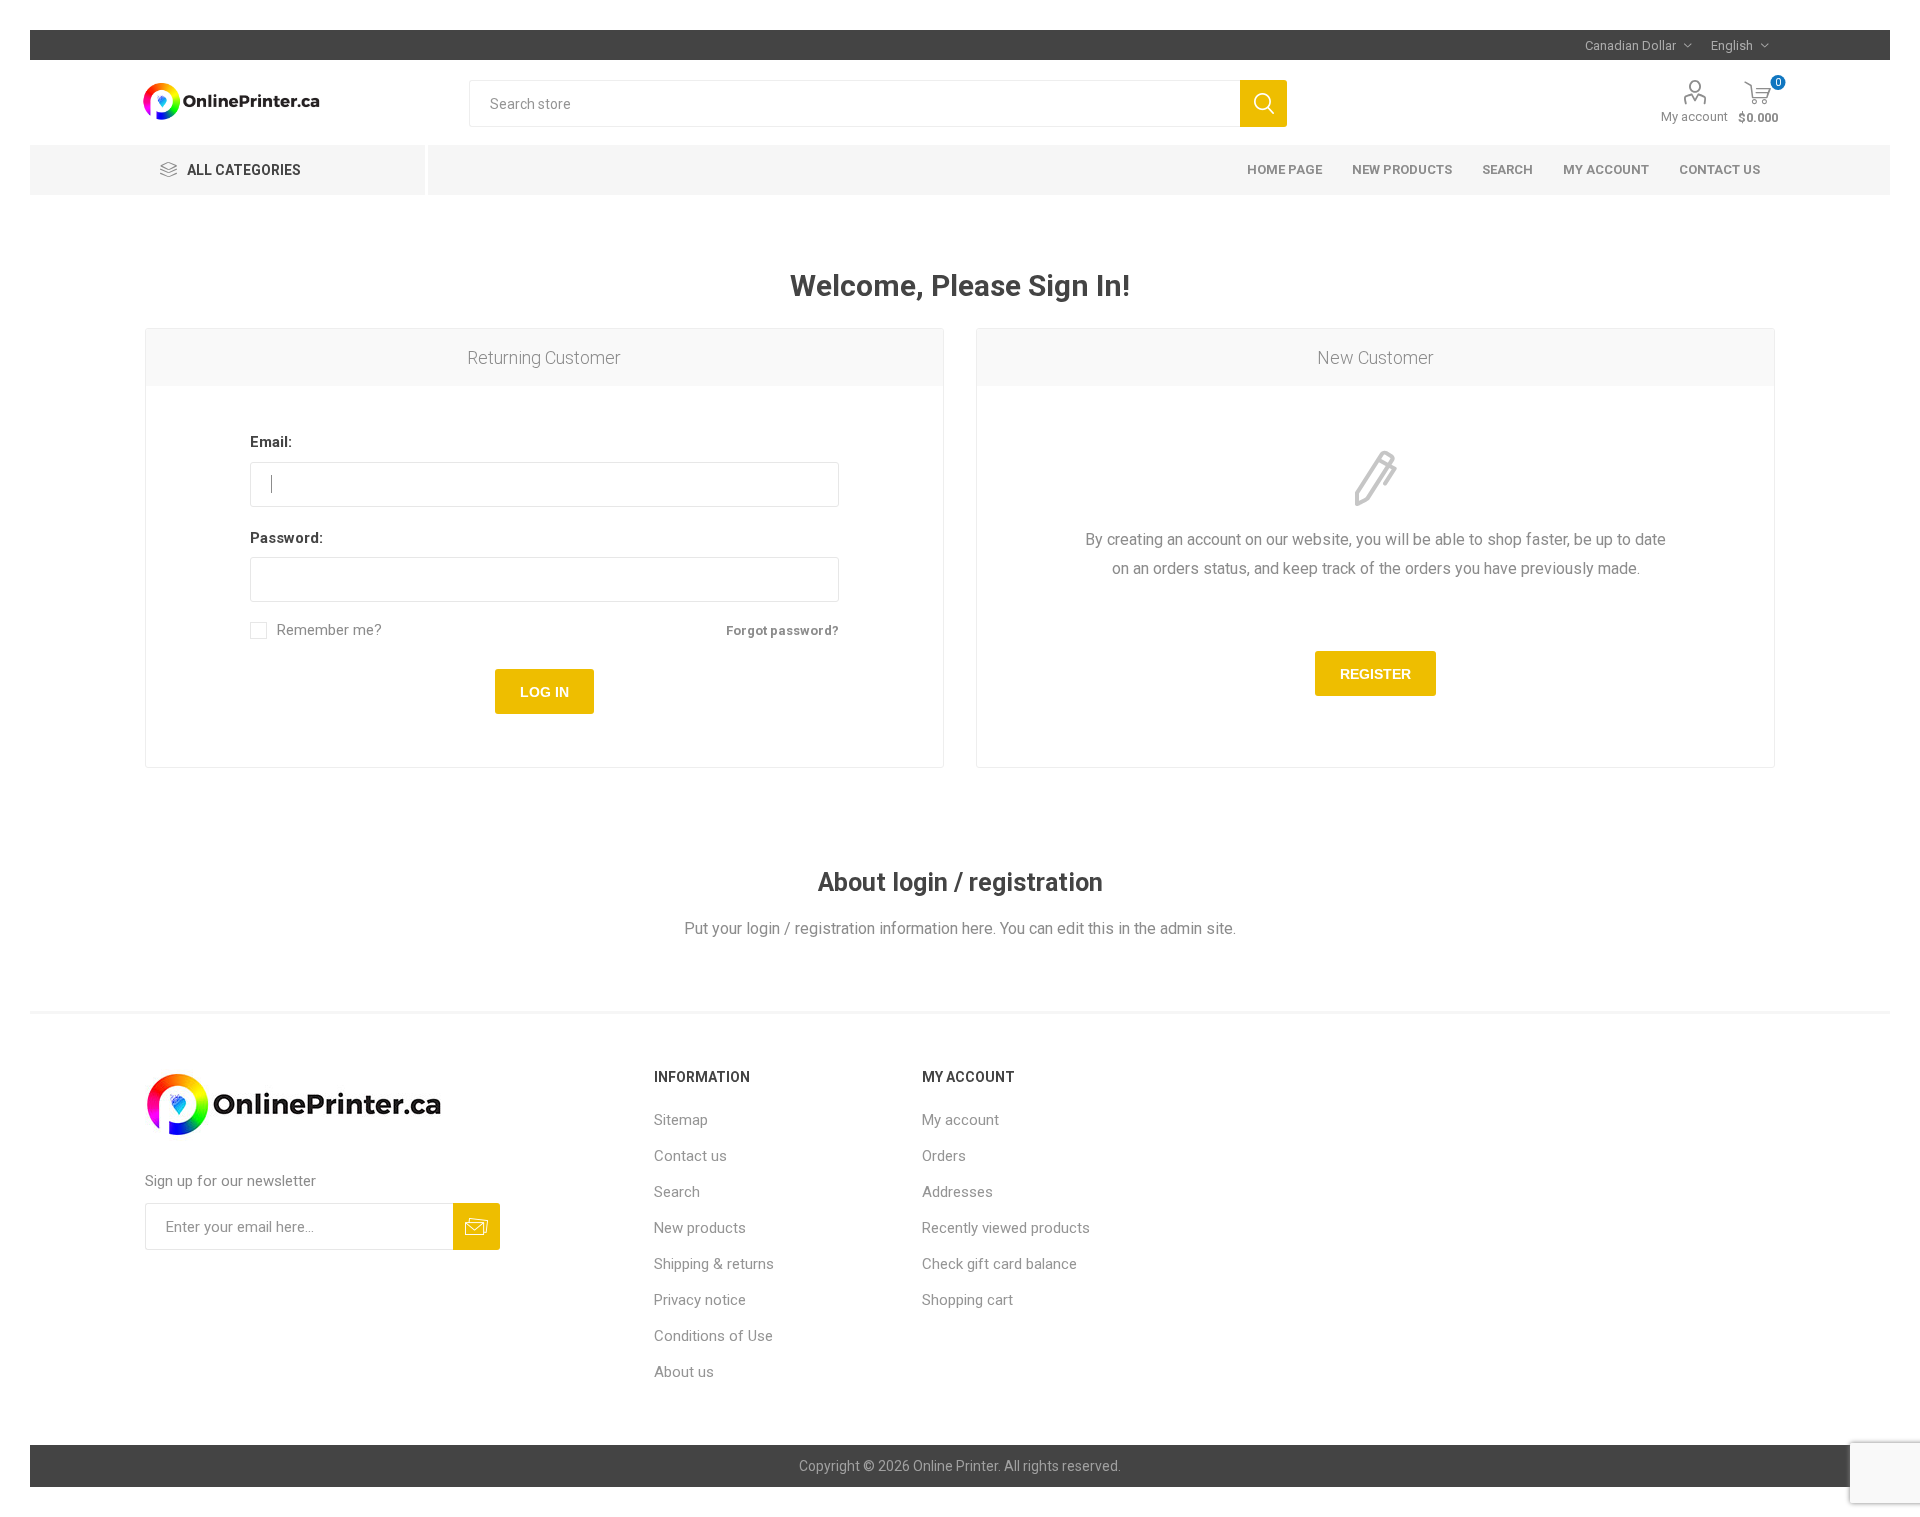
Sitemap (681, 1120)
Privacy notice (700, 1300)
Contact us (1719, 169)
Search (1263, 103)
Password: (286, 538)
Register (1375, 674)
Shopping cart (967, 1300)
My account (1694, 116)
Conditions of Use (713, 1336)
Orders (944, 1156)
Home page (1284, 169)
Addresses (957, 1192)
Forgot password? (782, 630)
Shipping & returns (714, 1264)
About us (684, 1372)
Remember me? (329, 630)
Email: (271, 442)
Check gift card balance (999, 1264)
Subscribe (476, 1226)
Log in (544, 692)
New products (1402, 169)
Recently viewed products (1006, 1228)
